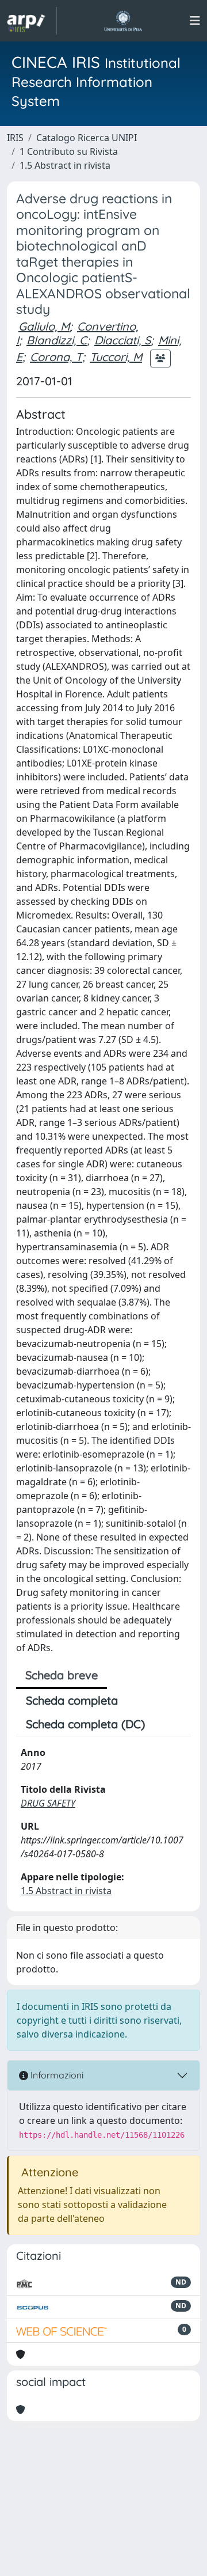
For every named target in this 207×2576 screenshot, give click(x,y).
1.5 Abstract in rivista (65, 165)
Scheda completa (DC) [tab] (85, 1724)
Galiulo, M (44, 326)
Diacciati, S (122, 340)
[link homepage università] (123, 21)
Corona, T (56, 357)
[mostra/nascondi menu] (195, 21)
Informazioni (56, 2075)
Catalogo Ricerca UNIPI (87, 138)
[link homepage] (32, 21)
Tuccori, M (116, 357)
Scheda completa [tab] (72, 1700)
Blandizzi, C (57, 340)
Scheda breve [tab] (62, 1675)
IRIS (15, 138)
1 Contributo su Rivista (69, 151)
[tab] (164, 1724)
